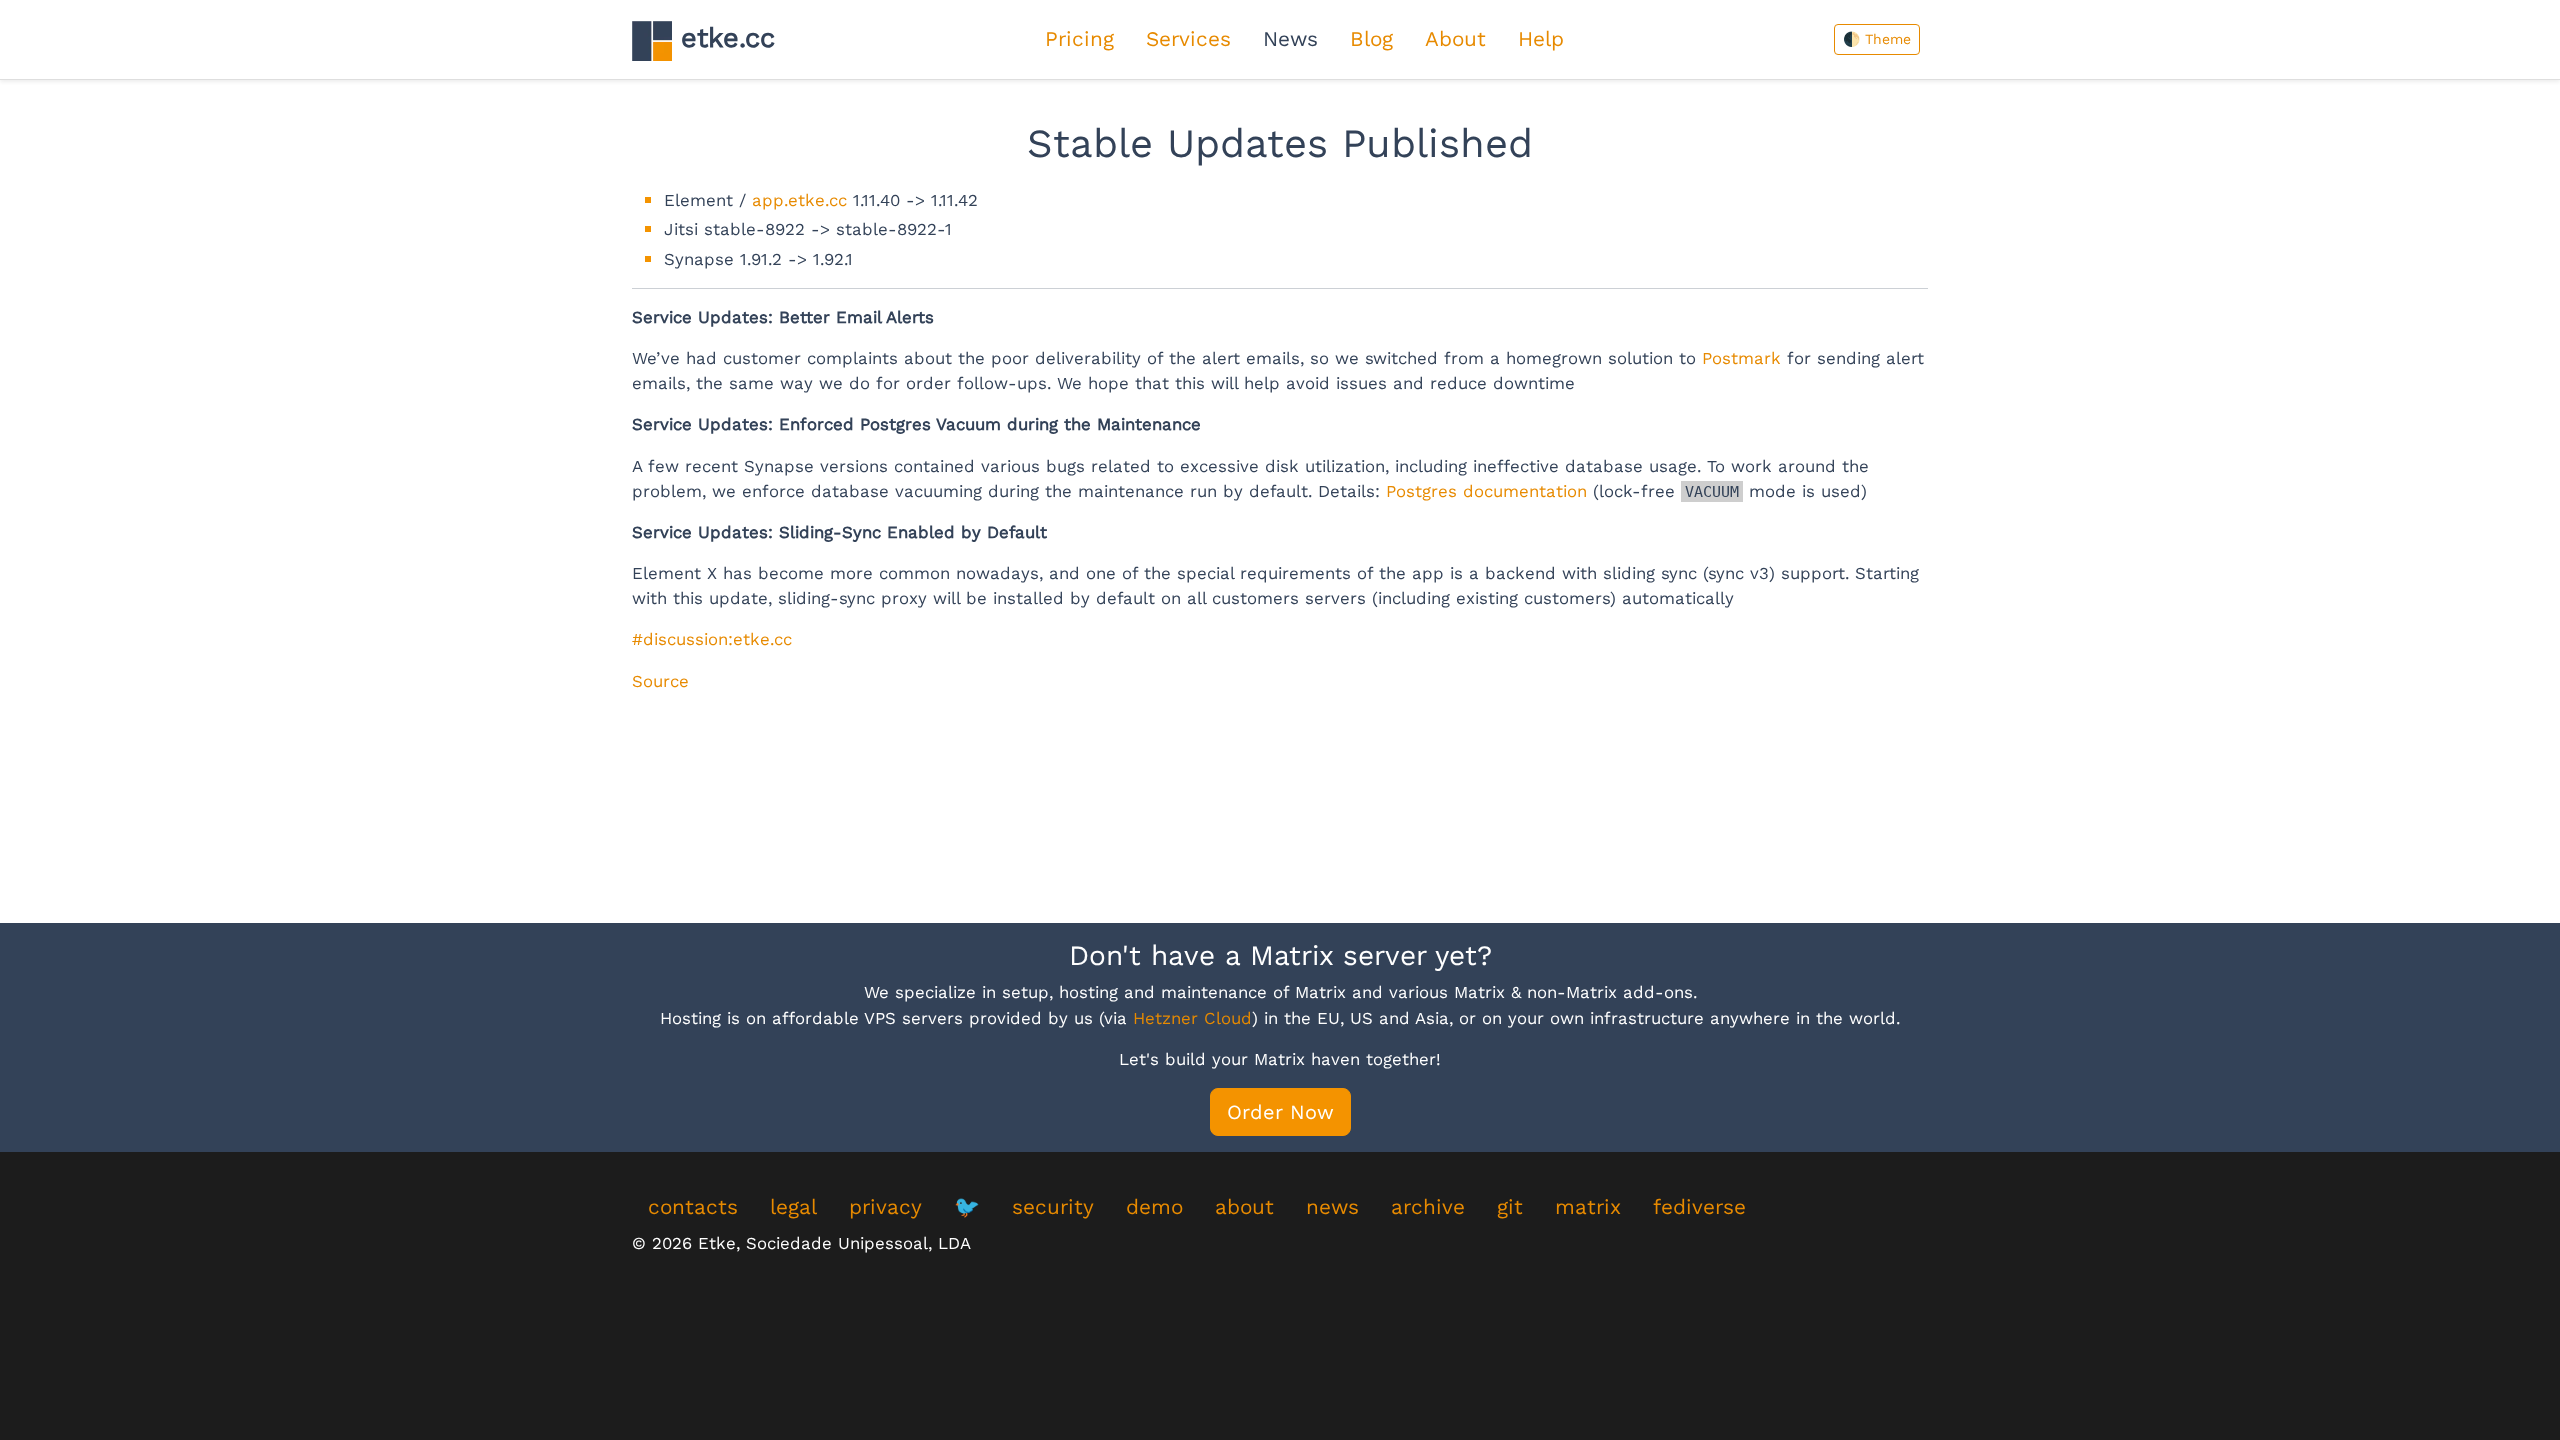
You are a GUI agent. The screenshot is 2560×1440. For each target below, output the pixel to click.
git (1510, 1207)
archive (1428, 1207)
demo (1154, 1207)
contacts (693, 1207)
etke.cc (723, 38)
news (1332, 1207)
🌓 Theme (1877, 39)
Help (1541, 39)
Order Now (1280, 1112)
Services (1188, 39)
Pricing (1079, 39)
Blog (1371, 39)
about (1244, 1207)
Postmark (1741, 358)
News (1290, 39)
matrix (1588, 1207)
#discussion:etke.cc (712, 639)
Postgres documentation (1486, 491)
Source (660, 681)
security (1053, 1207)
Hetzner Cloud (1192, 1018)
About (1455, 39)
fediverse (1699, 1207)
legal (793, 1207)
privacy (885, 1207)
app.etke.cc (799, 200)
